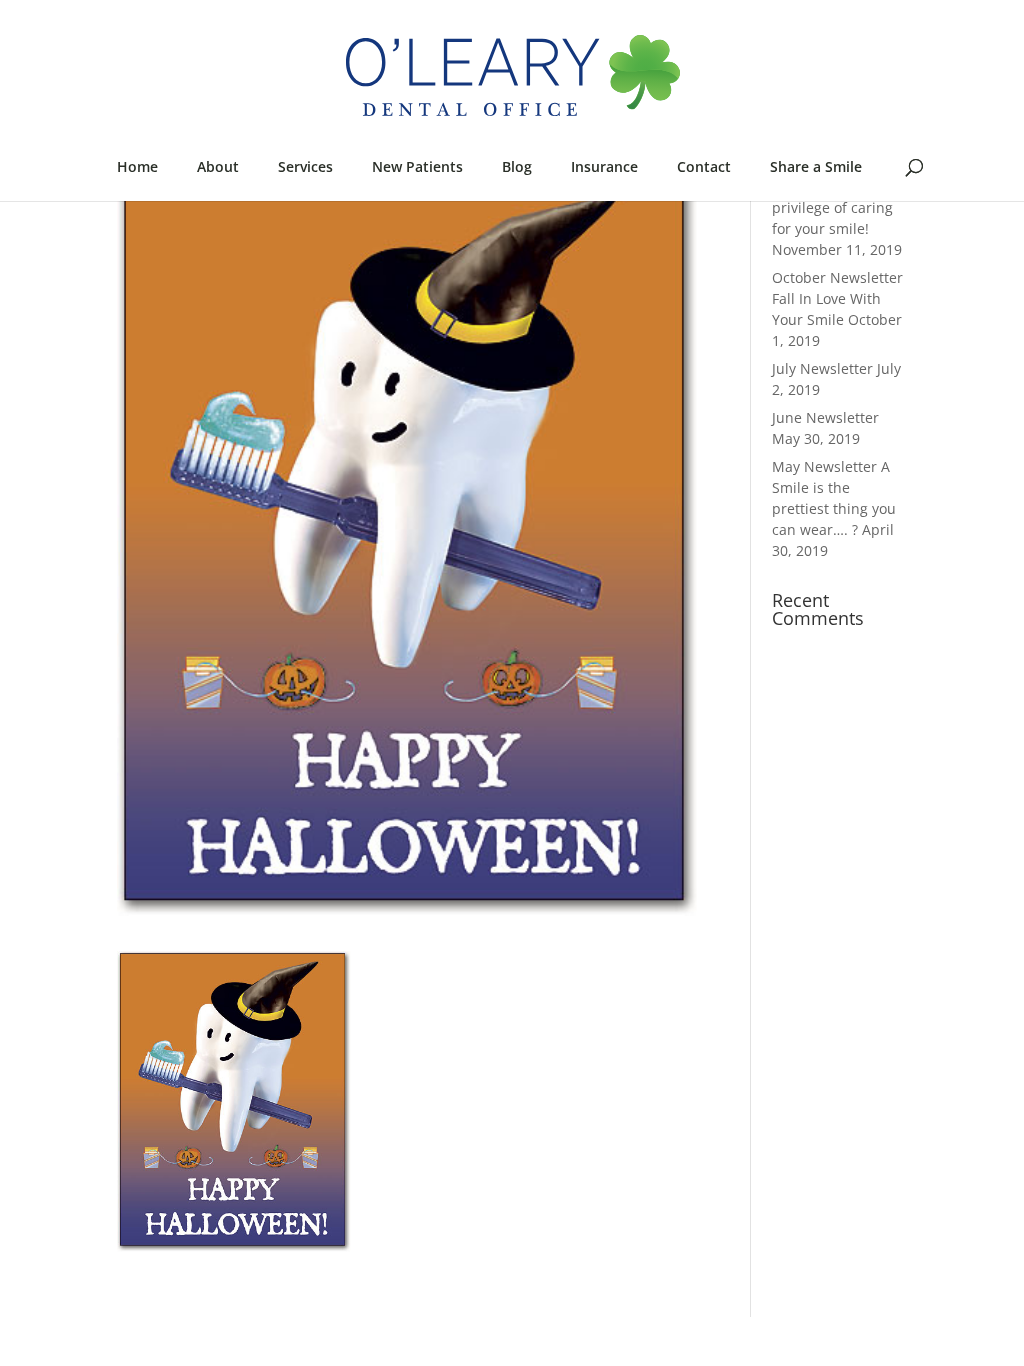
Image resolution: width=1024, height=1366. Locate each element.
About (218, 166)
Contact (704, 166)
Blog (517, 166)
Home (137, 166)
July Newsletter (822, 368)
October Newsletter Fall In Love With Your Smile (837, 298)
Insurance (604, 166)
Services (305, 166)
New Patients (417, 166)
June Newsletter (825, 417)
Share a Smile (816, 166)
